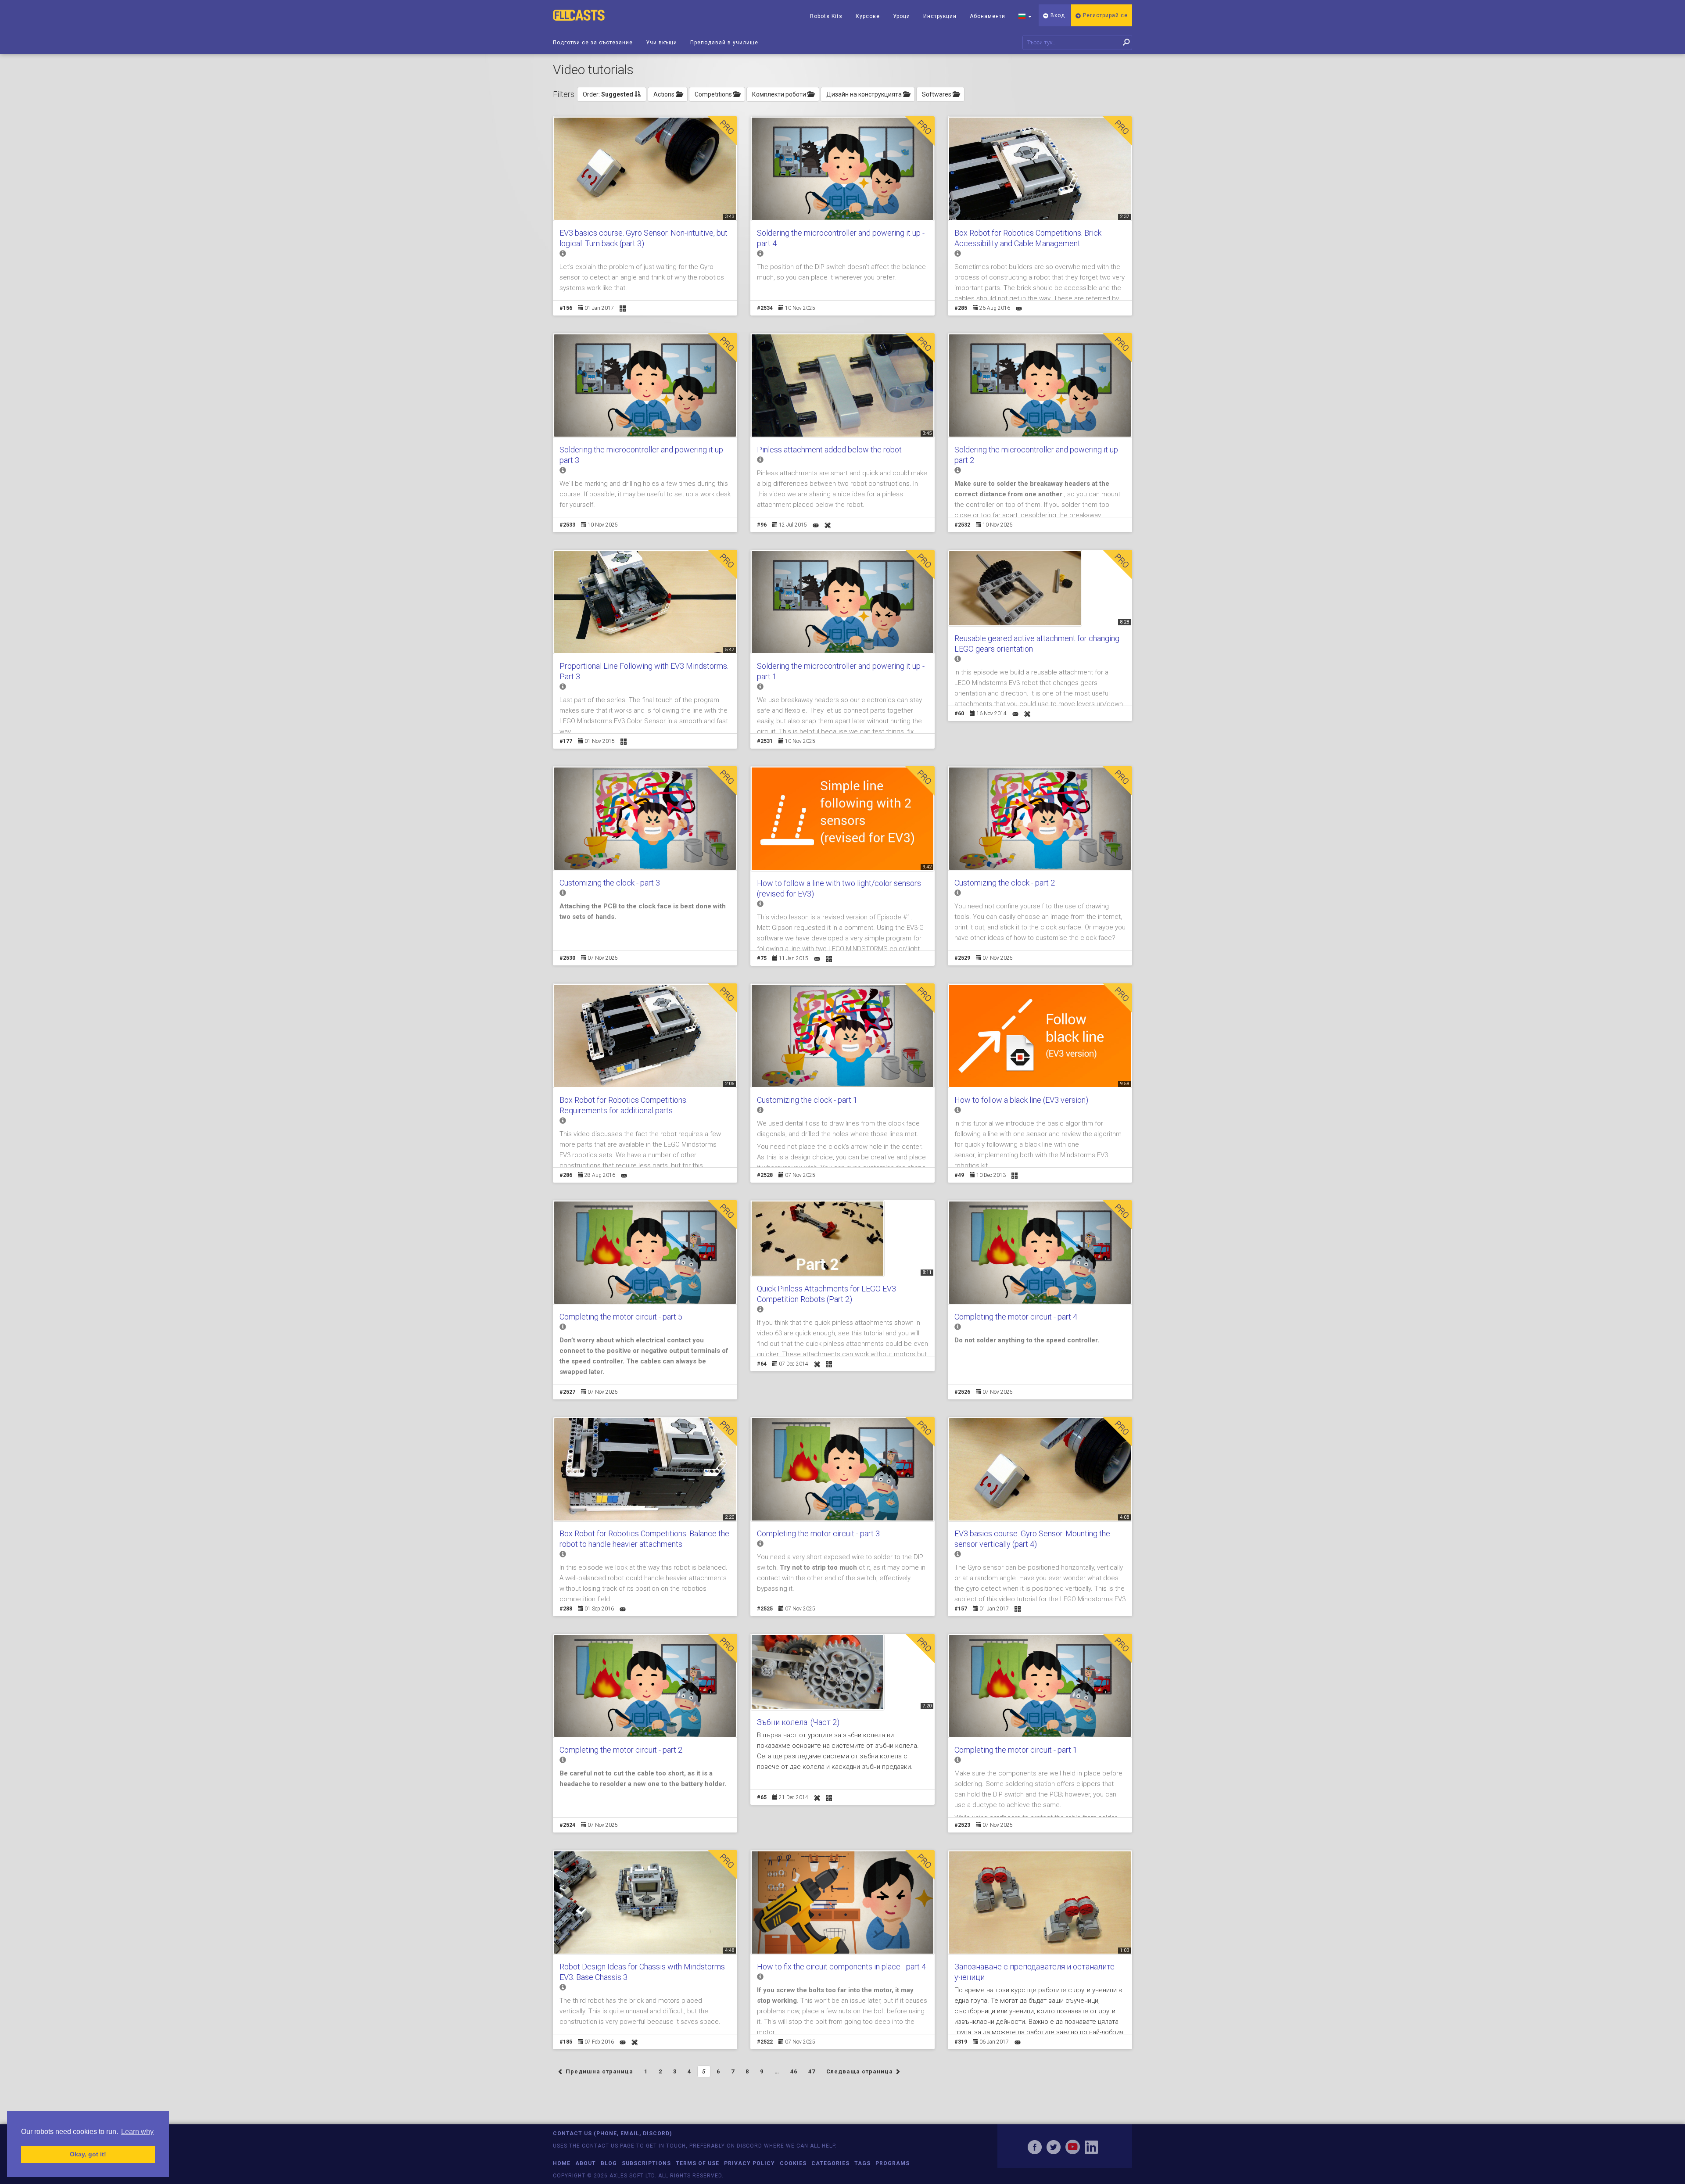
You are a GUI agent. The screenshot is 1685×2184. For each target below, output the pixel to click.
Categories (830, 2163)
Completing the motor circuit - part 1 (1016, 1750)
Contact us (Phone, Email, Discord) (612, 2134)
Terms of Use (697, 2163)
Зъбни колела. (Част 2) (798, 1722)
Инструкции (940, 16)
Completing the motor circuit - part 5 (621, 1317)
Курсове (868, 16)
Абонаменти (988, 16)
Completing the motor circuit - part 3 (818, 1533)
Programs (893, 2163)
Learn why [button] (137, 2132)
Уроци (902, 16)
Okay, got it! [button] (88, 2154)
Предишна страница (599, 2071)
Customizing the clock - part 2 (1005, 883)
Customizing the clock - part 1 (807, 1100)
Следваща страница (860, 2071)
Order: (608, 94)
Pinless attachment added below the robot (829, 450)
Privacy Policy (749, 2163)
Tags (862, 2163)
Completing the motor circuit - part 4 (1016, 1317)
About (586, 2163)
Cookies (793, 2163)
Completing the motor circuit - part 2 (621, 1750)
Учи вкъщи (661, 43)
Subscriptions (646, 2163)
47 (812, 2071)
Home (562, 2163)
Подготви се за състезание (593, 43)
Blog (609, 2163)
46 (794, 2071)
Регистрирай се (1104, 15)
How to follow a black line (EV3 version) (1021, 1100)
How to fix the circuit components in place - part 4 (841, 1967)
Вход (1057, 15)
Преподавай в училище (724, 43)
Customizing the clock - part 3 (610, 883)
